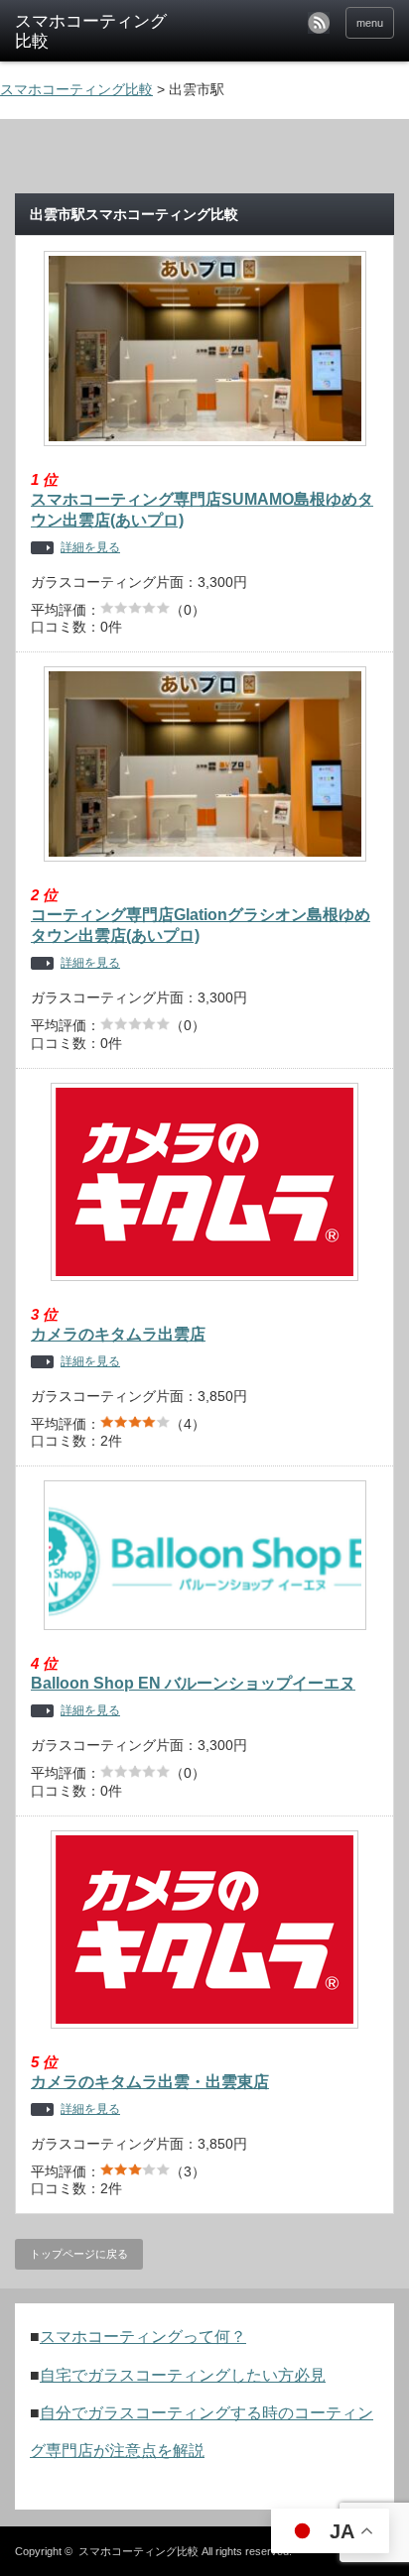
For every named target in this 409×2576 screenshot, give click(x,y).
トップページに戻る (79, 2254)
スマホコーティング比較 (138, 2551)
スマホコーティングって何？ (143, 2337)
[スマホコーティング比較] (97, 32)
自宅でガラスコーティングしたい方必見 (183, 2375)
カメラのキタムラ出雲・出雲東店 (150, 2082)
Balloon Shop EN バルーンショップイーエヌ (193, 1683)
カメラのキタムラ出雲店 (118, 1334)
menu (370, 23)
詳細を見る (90, 548)
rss (319, 23)
